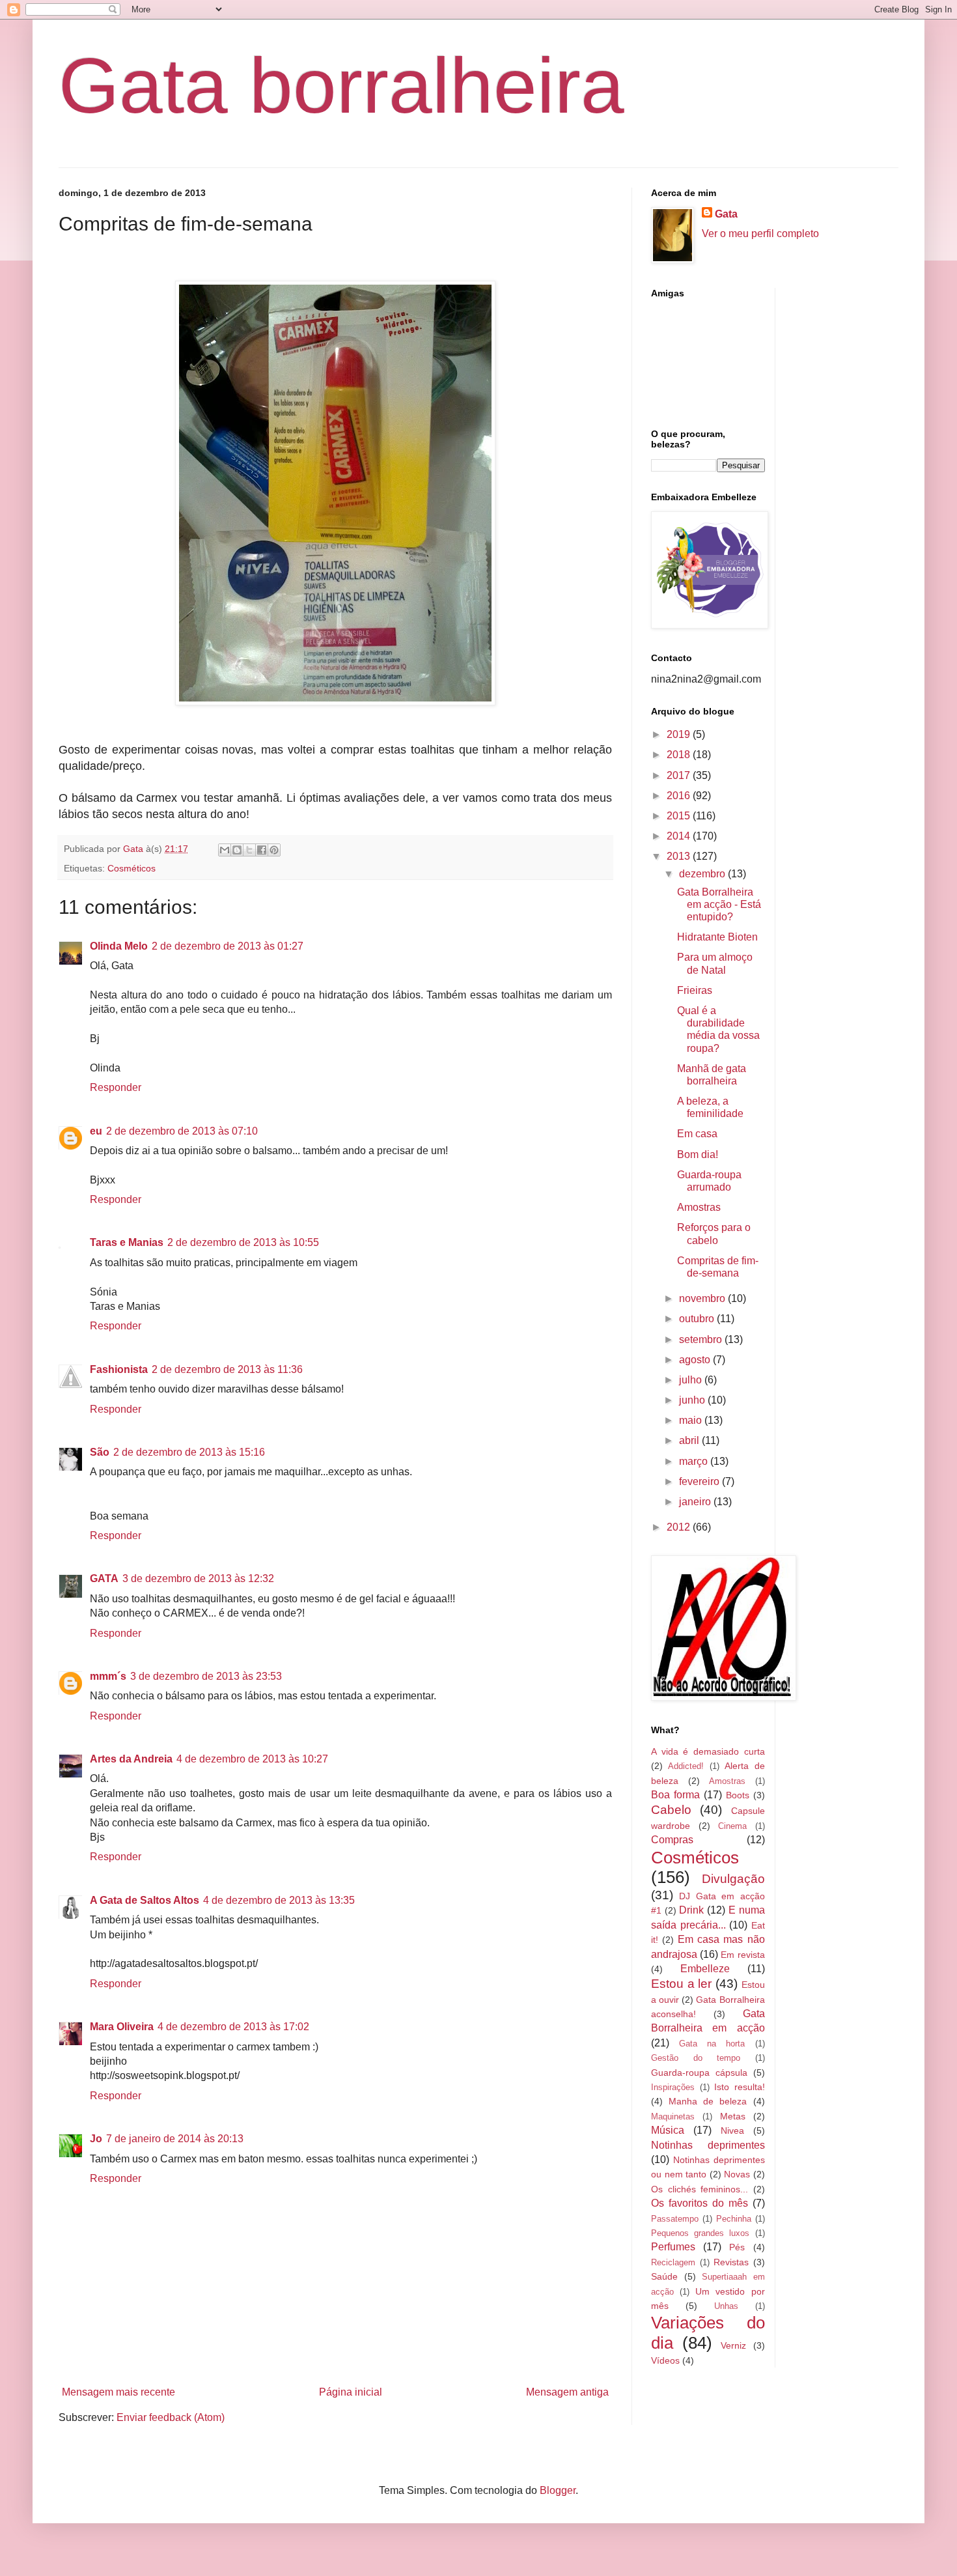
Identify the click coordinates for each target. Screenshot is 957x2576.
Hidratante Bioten (717, 937)
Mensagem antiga (567, 2392)
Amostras (699, 1207)
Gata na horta (712, 2044)
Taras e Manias (127, 1242)
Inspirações (673, 2087)
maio (692, 1420)
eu (96, 1131)
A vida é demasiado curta (708, 1751)
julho (692, 1380)
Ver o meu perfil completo (760, 234)
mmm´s (108, 1676)
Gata (726, 214)
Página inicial (351, 2392)
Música (668, 2130)
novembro (703, 1298)
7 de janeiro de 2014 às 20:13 (175, 2139)
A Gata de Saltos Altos (145, 1900)
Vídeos (665, 2360)
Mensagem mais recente (118, 2392)
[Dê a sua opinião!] (237, 850)
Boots (738, 1795)
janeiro (696, 1502)
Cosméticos (132, 868)
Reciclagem (673, 2262)
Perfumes (673, 2247)
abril (690, 1440)
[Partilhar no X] (249, 850)
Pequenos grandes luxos (700, 2233)
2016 (680, 796)
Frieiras (695, 990)
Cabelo (671, 1810)
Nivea (732, 2130)
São (100, 1452)
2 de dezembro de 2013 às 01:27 (228, 946)
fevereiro (700, 1481)
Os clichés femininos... (700, 2189)
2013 (680, 856)
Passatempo (675, 2219)
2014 (680, 836)
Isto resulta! (740, 2087)
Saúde (664, 2276)
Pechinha (734, 2219)
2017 (680, 775)
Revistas (731, 2262)
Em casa (697, 1134)
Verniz (733, 2345)
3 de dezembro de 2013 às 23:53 (206, 1676)
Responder (116, 1087)
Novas (737, 2174)
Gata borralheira (341, 85)
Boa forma (675, 1795)
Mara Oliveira (122, 2027)
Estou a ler (681, 1984)
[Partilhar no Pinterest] (274, 850)
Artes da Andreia (131, 1759)
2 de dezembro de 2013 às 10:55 (243, 1242)
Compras (672, 1840)
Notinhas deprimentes (708, 2145)
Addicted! (686, 1766)
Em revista (742, 1955)
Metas (733, 2116)
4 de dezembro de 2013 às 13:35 (279, 1900)
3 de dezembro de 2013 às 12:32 (198, 1578)
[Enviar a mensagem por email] (225, 850)
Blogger (558, 2490)
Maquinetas (673, 2116)
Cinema (732, 1826)
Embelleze (705, 1969)
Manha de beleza (708, 2101)
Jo (96, 2139)
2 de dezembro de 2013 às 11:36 (227, 1369)
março (695, 1461)
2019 (680, 734)
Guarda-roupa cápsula (699, 2073)
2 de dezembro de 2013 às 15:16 (189, 1452)
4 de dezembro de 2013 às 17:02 (233, 2027)
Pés (737, 2247)
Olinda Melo (119, 946)
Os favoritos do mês (700, 2203)
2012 (680, 1527)
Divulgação (733, 1879)
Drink (691, 1910)
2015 (680, 816)
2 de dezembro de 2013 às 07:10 (182, 1131)
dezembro (703, 874)
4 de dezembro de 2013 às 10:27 (252, 1759)
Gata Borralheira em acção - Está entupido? (719, 904)
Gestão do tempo (696, 2058)
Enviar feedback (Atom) (171, 2417)
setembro (702, 1339)
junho (693, 1400)
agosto (696, 1360)
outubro (698, 1319)
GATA (104, 1578)
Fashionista (119, 1369)
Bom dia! (698, 1154)
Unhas (726, 2306)
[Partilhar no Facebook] (262, 850)
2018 (680, 755)
